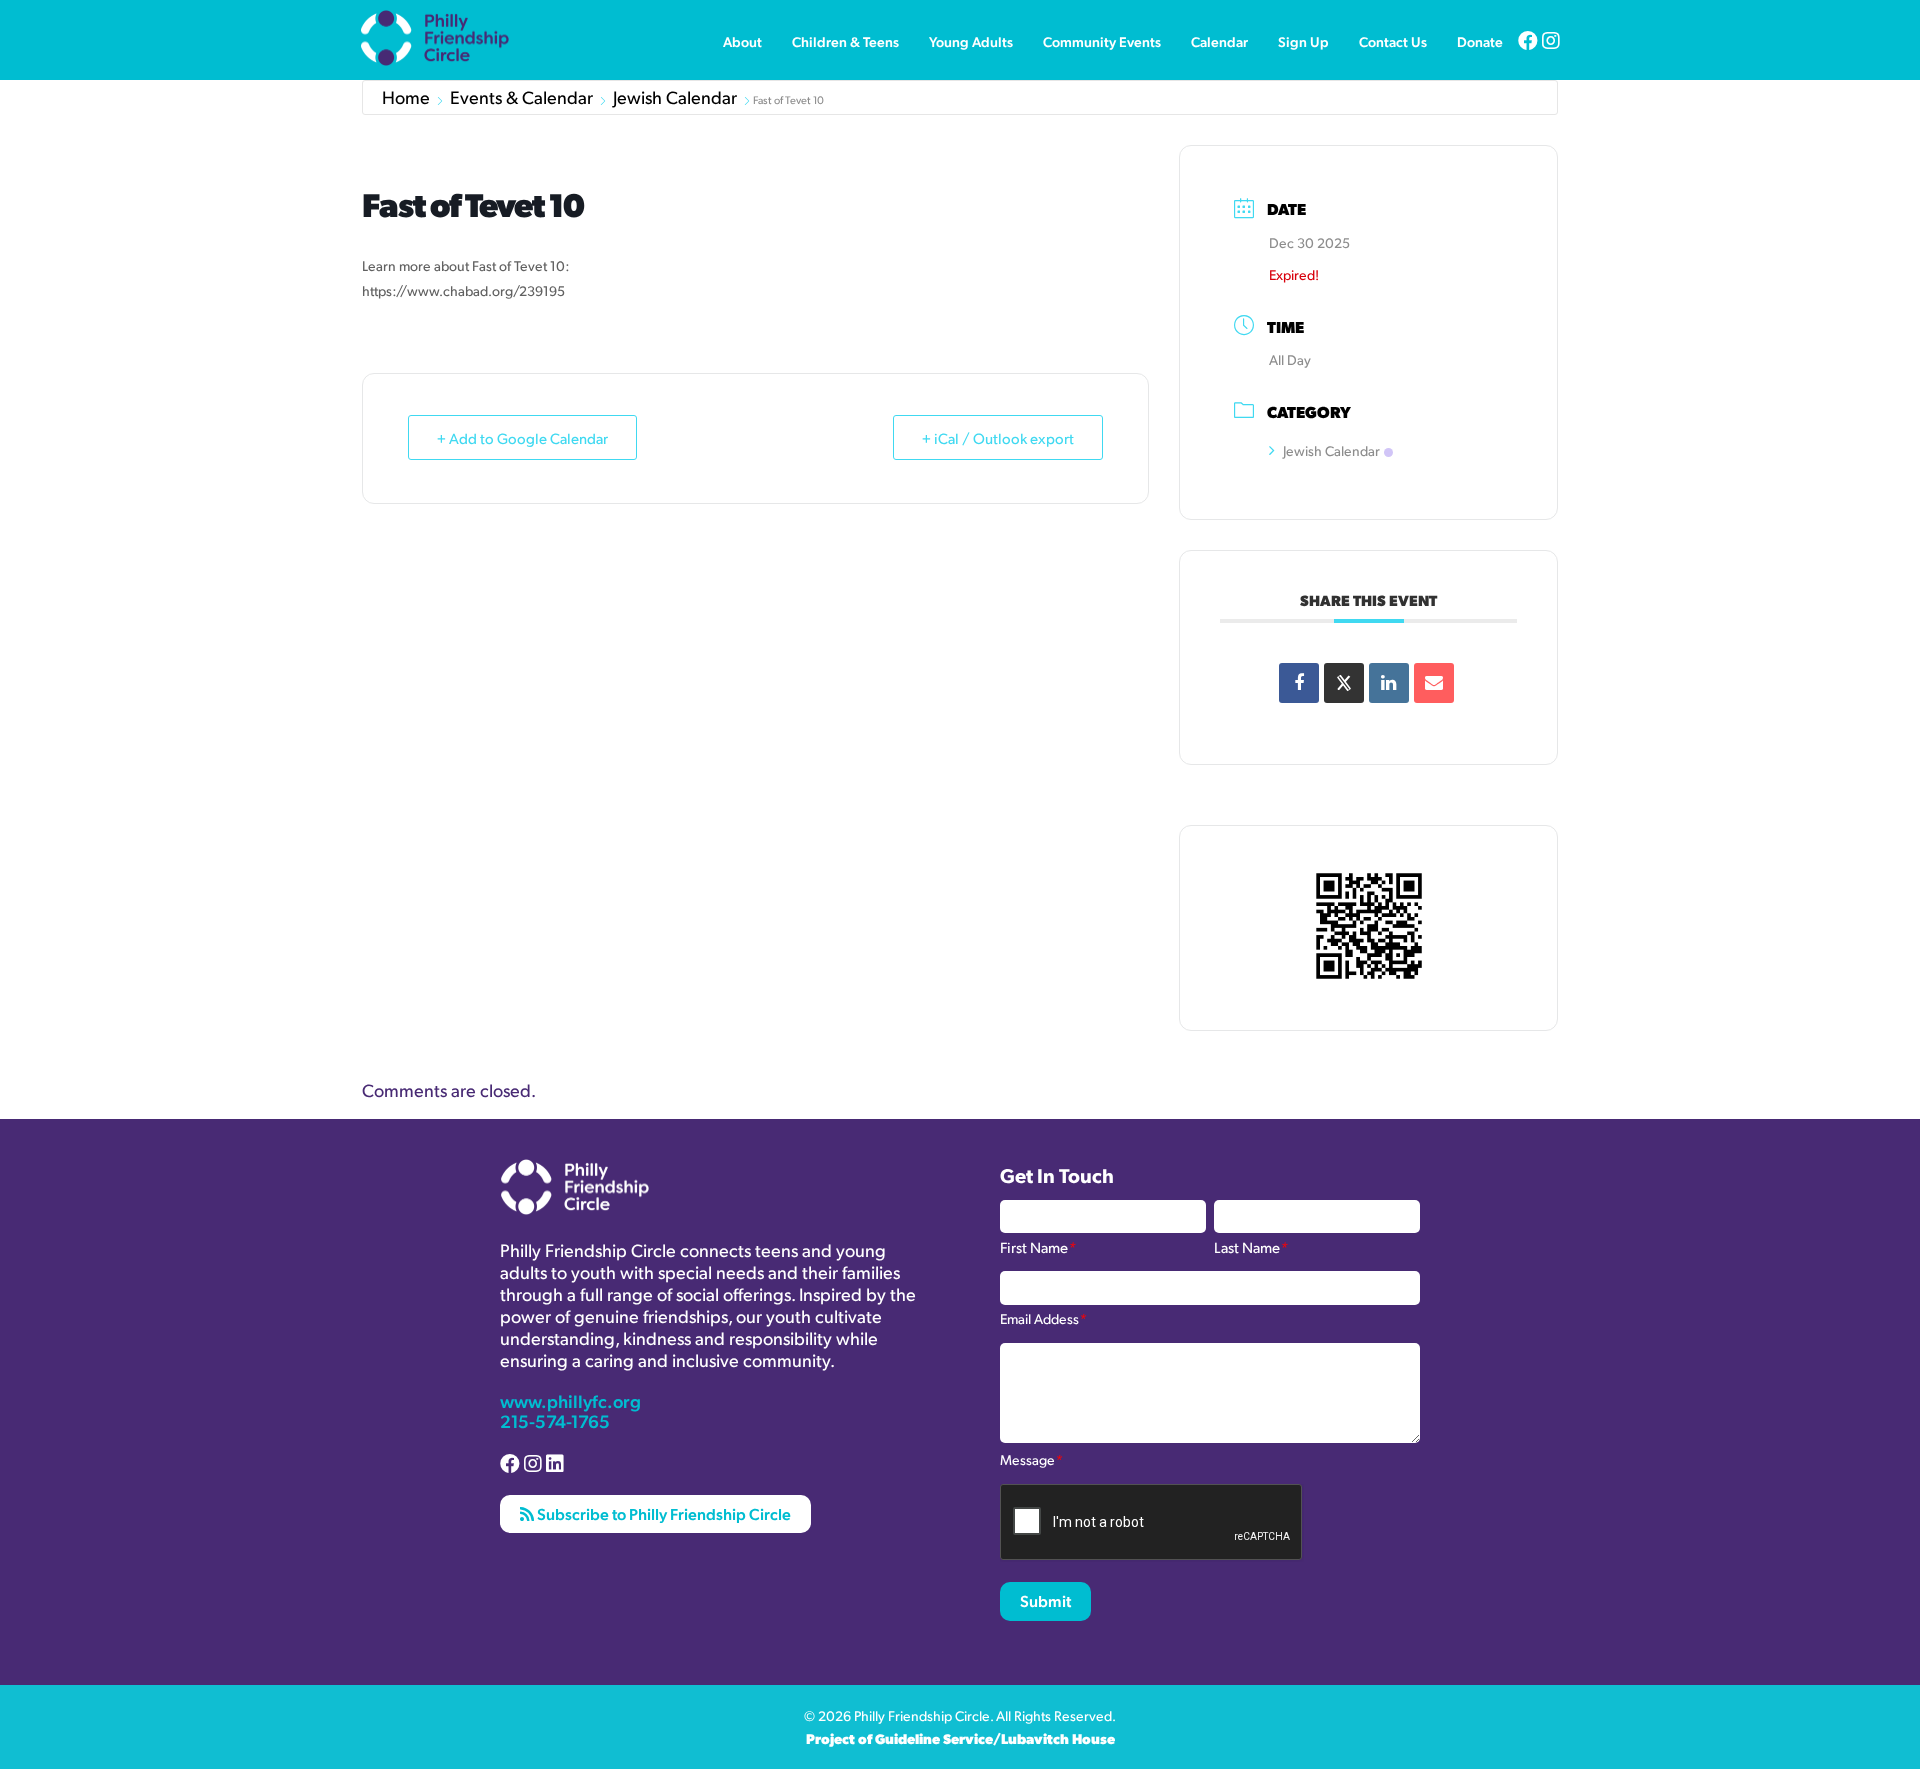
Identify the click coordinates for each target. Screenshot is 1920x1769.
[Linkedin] (1389, 683)
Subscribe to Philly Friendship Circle (662, 1513)
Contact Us (1393, 41)
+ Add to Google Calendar (522, 437)
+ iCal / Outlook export (998, 437)
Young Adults (971, 41)
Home (406, 97)
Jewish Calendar (675, 97)
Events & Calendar (521, 97)
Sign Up (1303, 41)
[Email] (1434, 683)
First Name (1038, 1246)
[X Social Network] (1344, 683)
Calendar (1219, 41)
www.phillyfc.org (570, 1400)
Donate (1480, 41)
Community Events (1102, 41)
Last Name (1251, 1246)
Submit (1045, 1600)
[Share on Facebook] (1299, 683)
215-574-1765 (555, 1420)
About (742, 41)
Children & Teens (845, 41)
